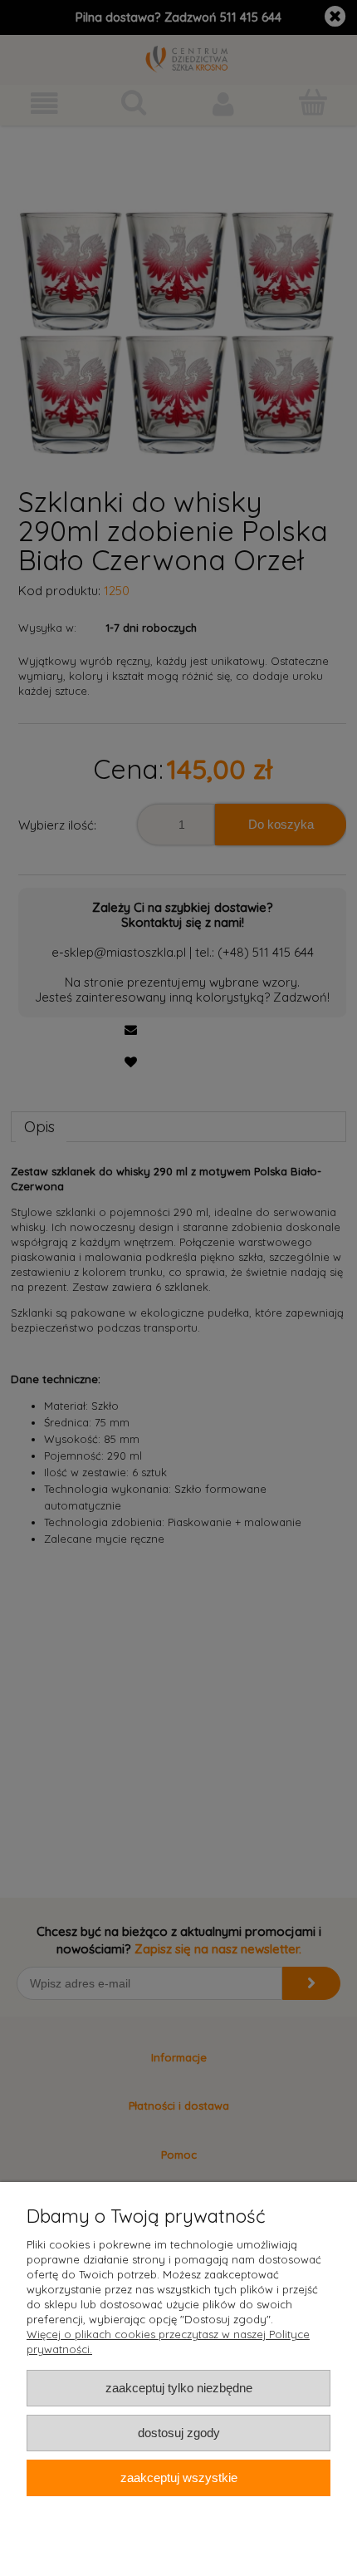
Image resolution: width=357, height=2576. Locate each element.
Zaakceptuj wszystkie (179, 2477)
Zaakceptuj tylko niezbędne (179, 2388)
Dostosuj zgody (179, 2433)
